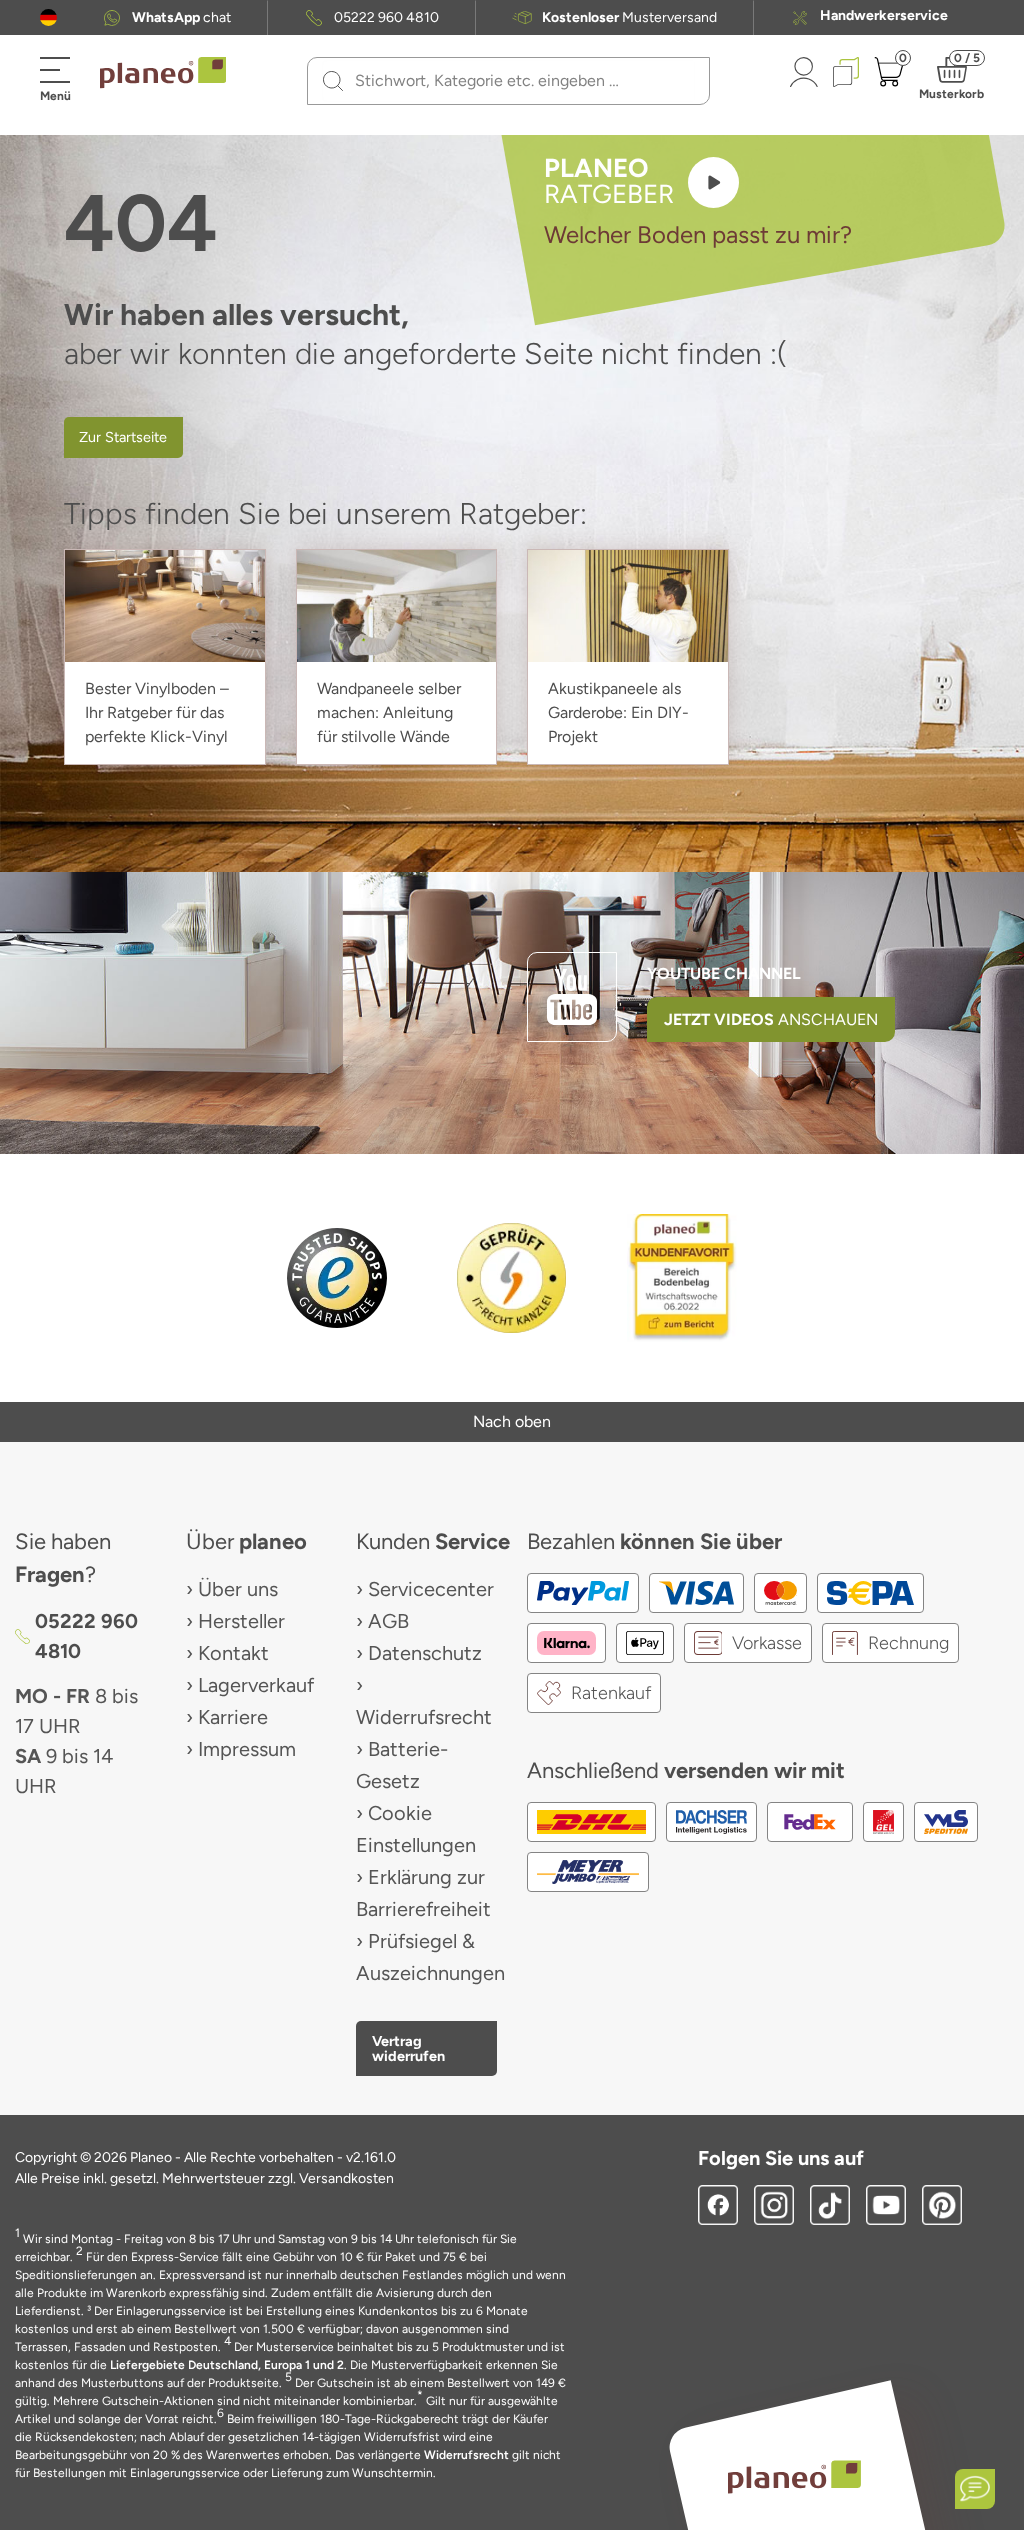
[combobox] (520, 81)
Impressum (247, 1749)
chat (181, 18)
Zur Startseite (123, 437)
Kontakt (233, 1653)
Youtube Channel (724, 973)
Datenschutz (425, 1653)
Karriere (233, 1717)
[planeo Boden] (794, 2476)
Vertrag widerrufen (408, 2048)
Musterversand (629, 18)
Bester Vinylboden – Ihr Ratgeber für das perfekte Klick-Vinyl (157, 712)
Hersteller (241, 1621)
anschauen (771, 1019)
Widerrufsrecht (424, 1717)
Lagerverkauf (256, 1685)
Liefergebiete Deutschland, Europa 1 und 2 (227, 2365)
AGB (388, 1621)
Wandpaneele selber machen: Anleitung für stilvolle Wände (389, 712)
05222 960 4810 (386, 18)
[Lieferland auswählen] (48, 17)
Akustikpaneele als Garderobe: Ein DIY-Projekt (618, 712)
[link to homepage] (163, 73)
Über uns (238, 1589)
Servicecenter (431, 1589)
